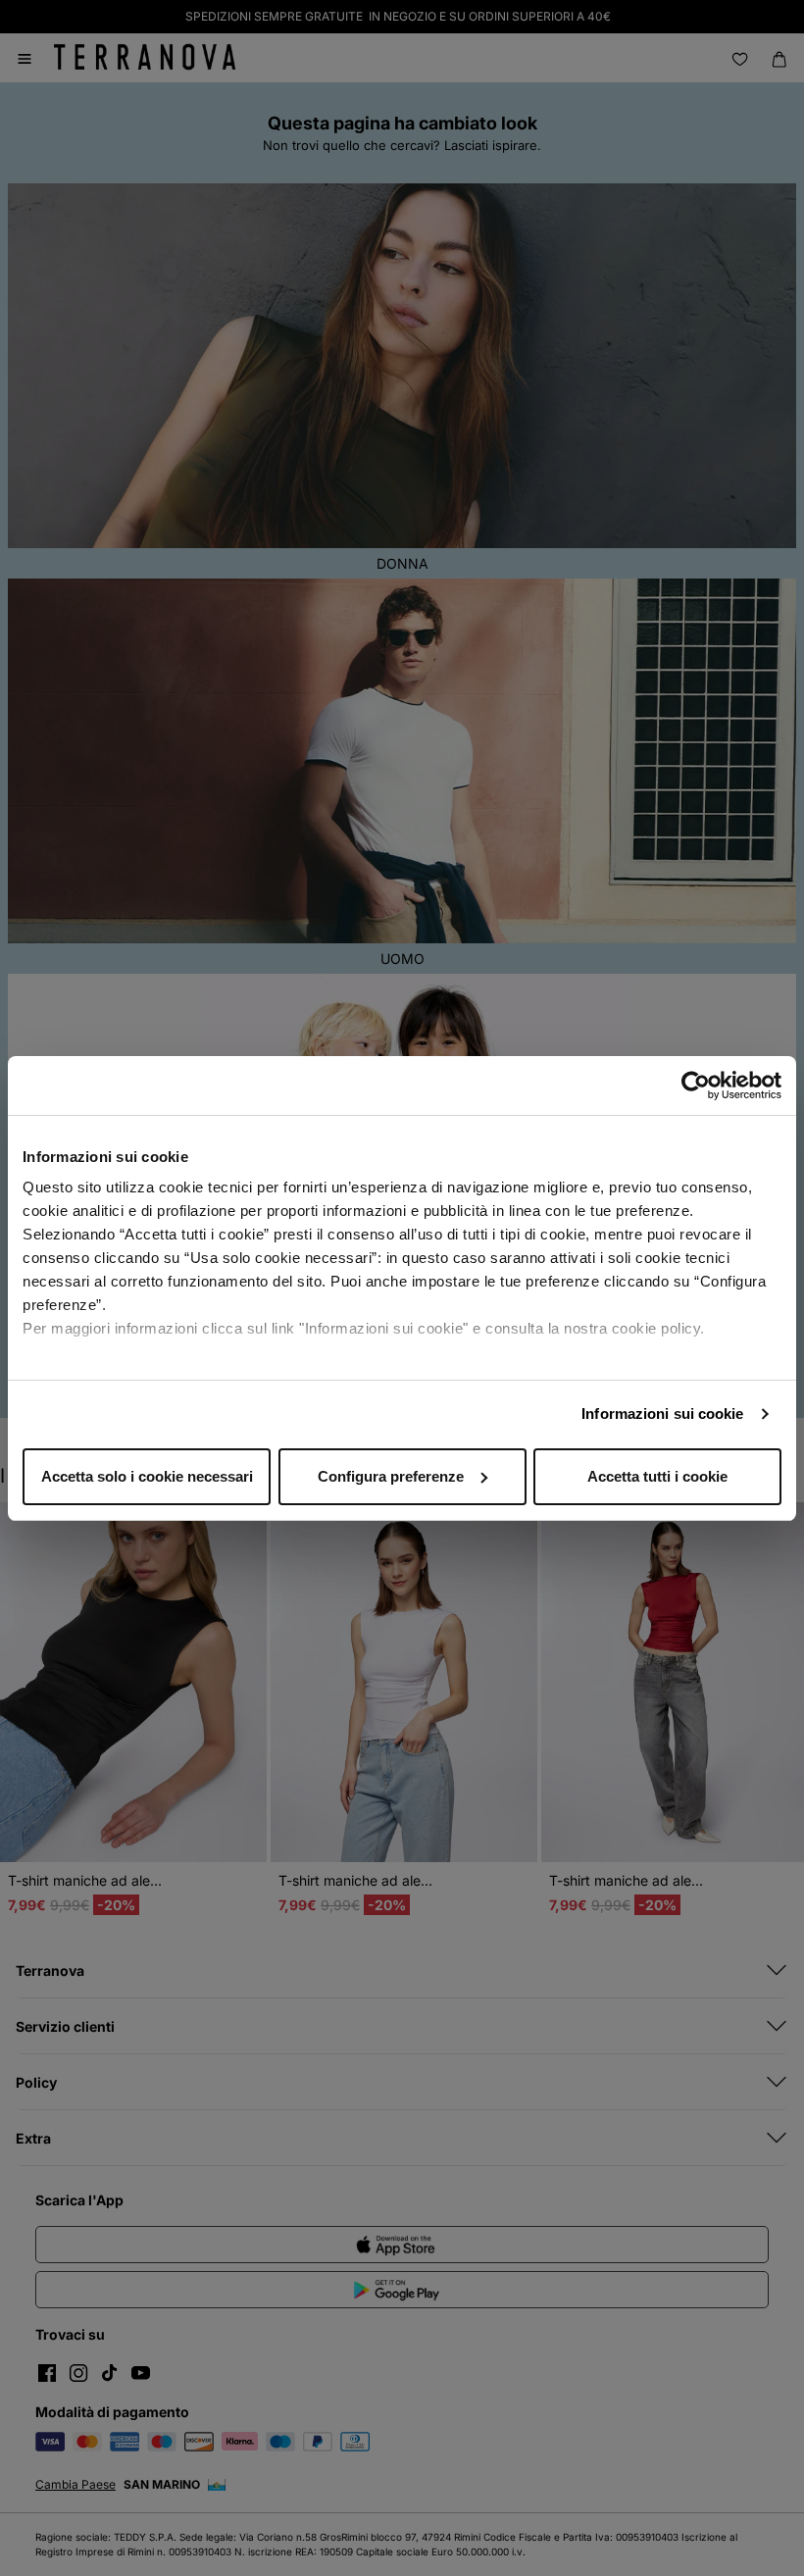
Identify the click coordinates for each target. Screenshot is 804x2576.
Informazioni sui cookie (662, 1414)
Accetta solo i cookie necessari (147, 1476)
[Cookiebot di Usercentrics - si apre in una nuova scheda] (696, 1086)
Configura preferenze (391, 1476)
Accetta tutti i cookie (657, 1476)
